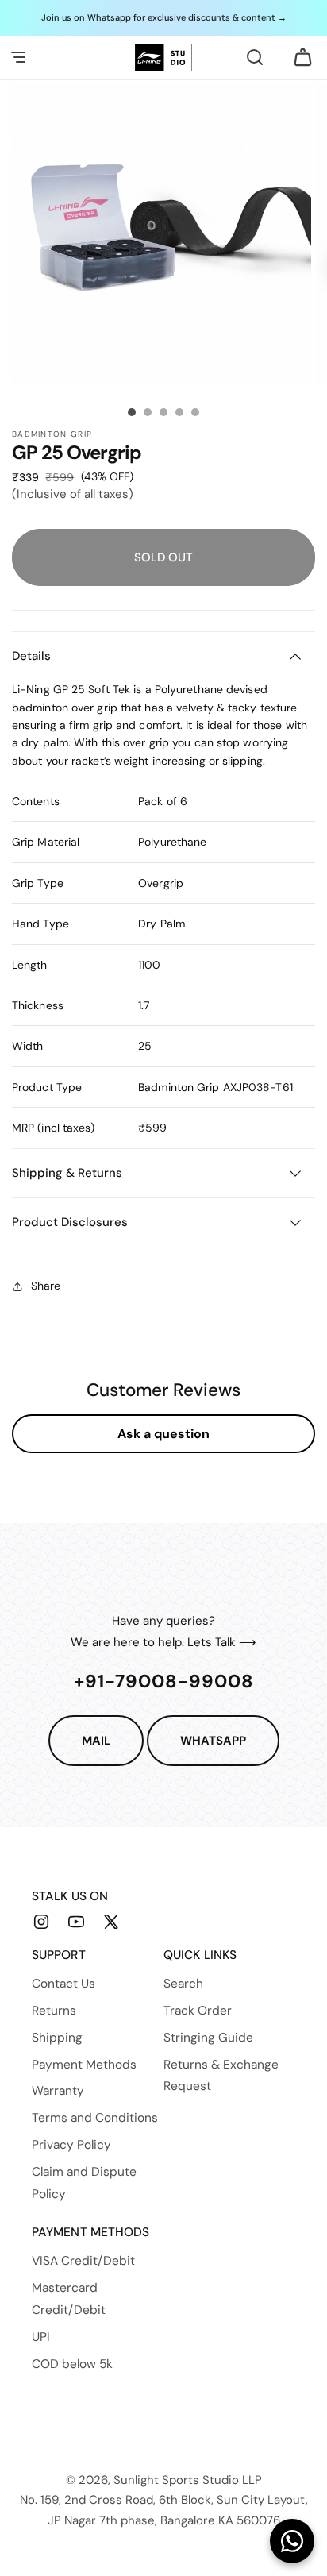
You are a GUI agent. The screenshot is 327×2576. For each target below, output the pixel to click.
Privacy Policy (71, 2145)
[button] (18, 57)
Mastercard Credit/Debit (69, 2299)
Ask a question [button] (163, 1434)
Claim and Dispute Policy (84, 2183)
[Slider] (132, 412)
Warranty (58, 2091)
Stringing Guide (208, 2038)
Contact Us (63, 1984)
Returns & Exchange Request (221, 2076)
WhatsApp (213, 1741)
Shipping (57, 2038)
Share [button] (46, 1286)
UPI (41, 2337)
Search (183, 1984)
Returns (54, 2011)
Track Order (198, 2011)
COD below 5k (72, 2364)
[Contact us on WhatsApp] (292, 2541)
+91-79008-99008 (164, 1681)
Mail (96, 1741)
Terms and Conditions (95, 2118)
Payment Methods (84, 2065)
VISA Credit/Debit (83, 2261)
